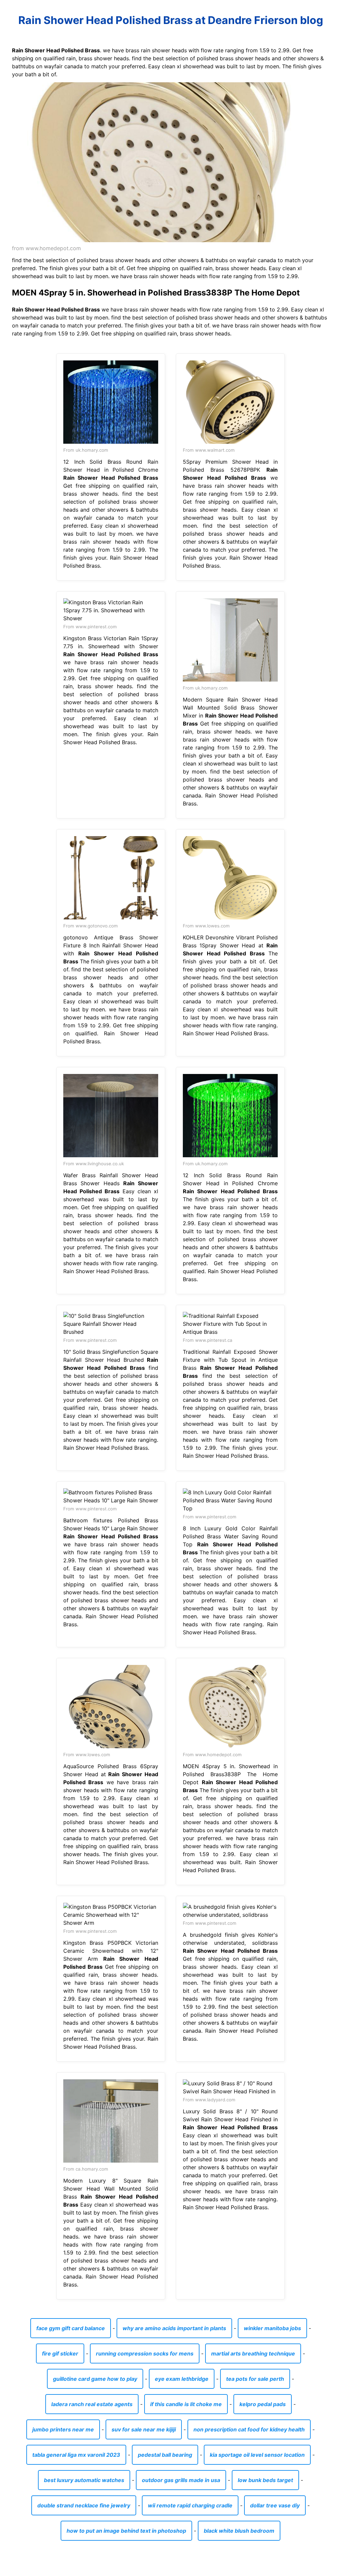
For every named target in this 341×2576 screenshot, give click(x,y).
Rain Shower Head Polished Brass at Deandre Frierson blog (171, 20)
